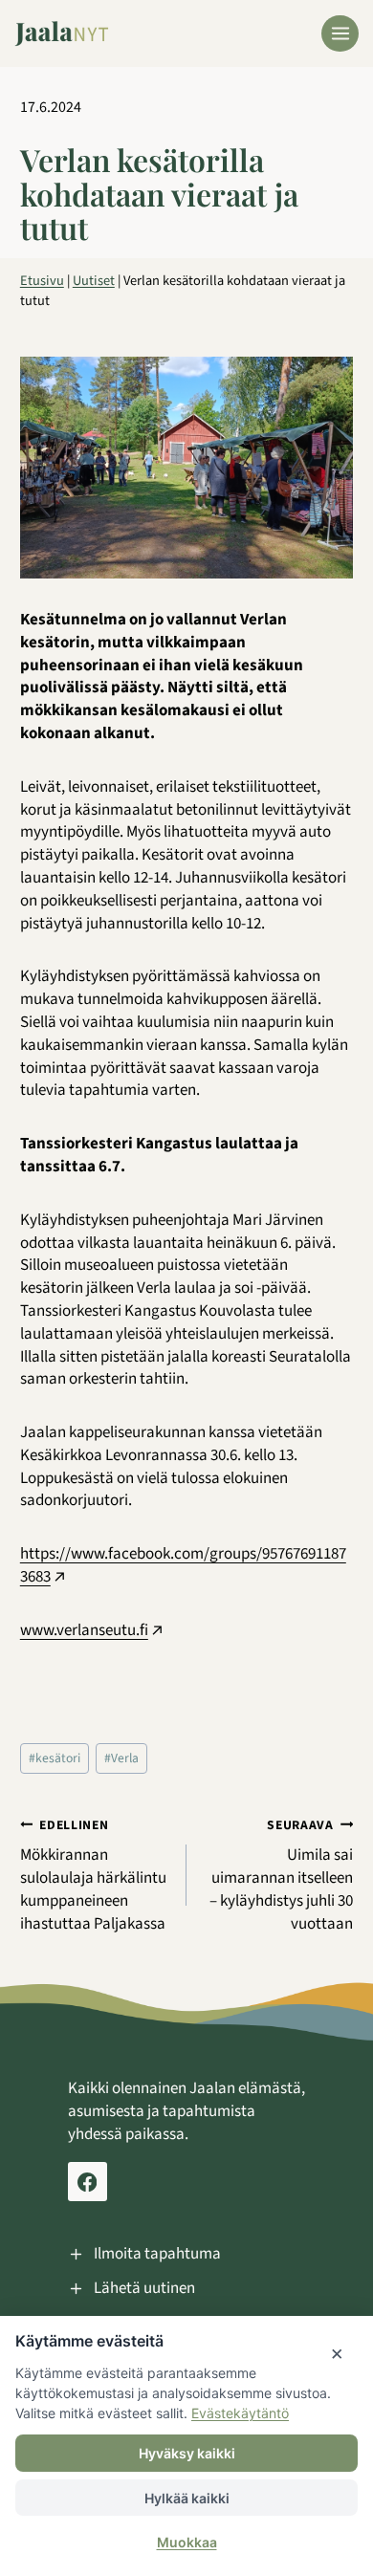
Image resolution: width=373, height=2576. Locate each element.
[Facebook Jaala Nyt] (88, 2182)
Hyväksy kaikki (187, 2453)
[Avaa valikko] (340, 34)
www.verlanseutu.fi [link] (84, 1630)
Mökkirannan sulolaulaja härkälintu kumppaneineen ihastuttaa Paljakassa (93, 1876)
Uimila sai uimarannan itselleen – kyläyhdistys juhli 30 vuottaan (281, 1876)
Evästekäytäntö (240, 2413)
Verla (121, 1758)
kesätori (55, 1758)
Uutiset (94, 281)
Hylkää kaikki (187, 2498)
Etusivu (42, 281)
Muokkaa (187, 2542)
